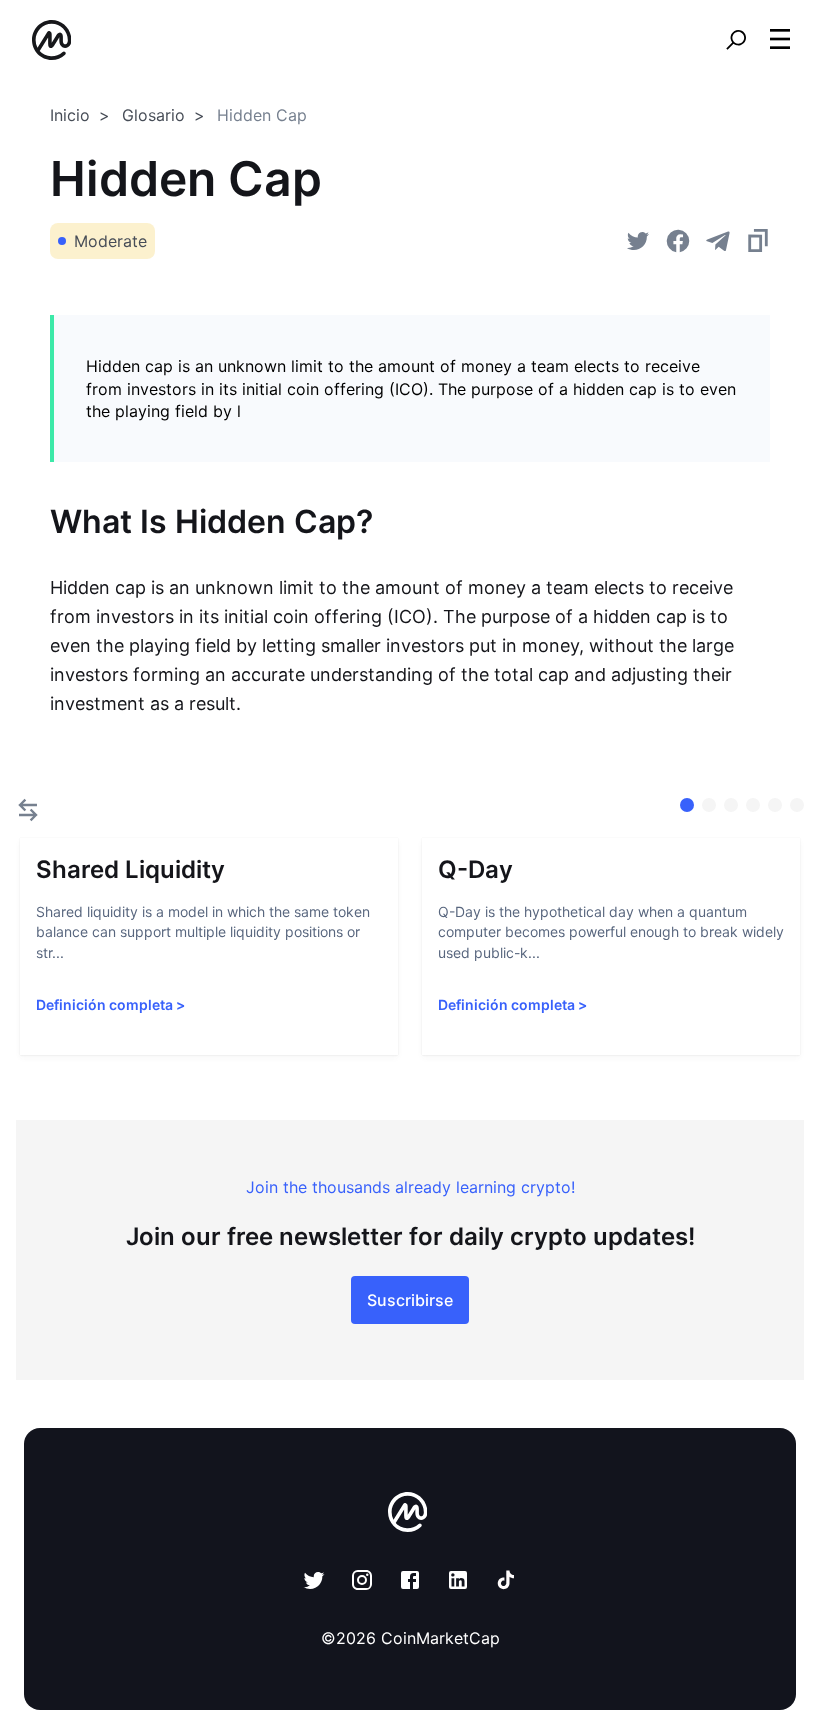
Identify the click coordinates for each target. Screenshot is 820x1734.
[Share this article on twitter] (638, 241)
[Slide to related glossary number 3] (753, 805)
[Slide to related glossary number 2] (731, 805)
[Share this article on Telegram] (718, 241)
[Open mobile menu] (780, 40)
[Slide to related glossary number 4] (775, 805)
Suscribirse (410, 1300)
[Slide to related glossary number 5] (797, 805)
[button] (780, 39)
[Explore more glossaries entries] (28, 810)
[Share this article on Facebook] (678, 241)
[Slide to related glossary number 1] (709, 805)
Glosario (153, 115)
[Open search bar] (736, 40)
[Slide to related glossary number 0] (687, 805)
